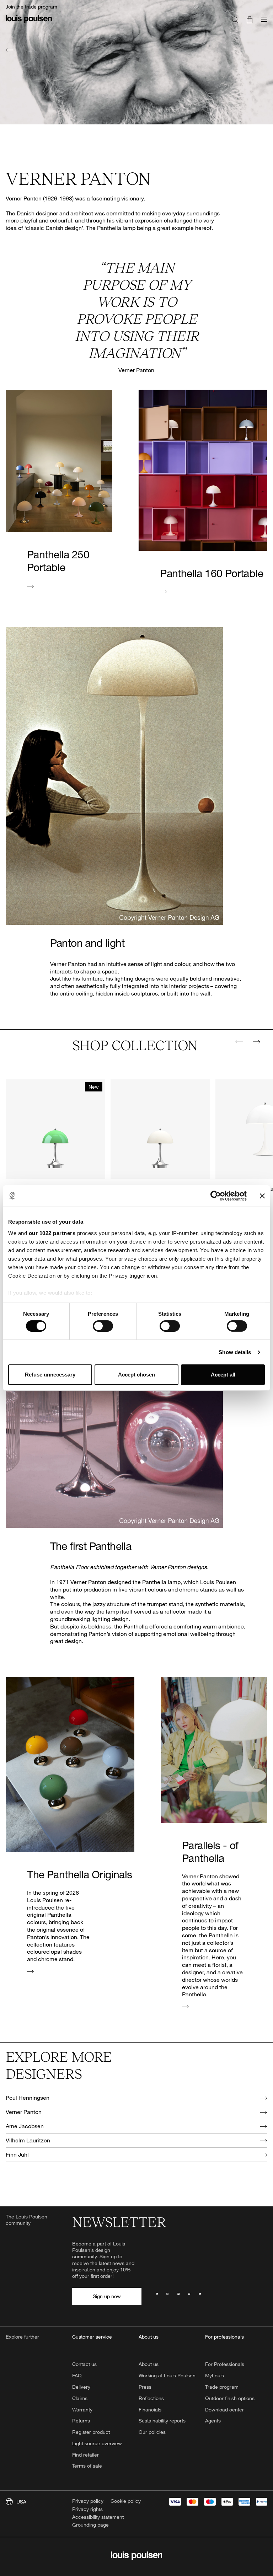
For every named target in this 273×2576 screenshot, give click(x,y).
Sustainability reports (162, 2421)
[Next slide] (256, 1042)
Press (145, 2387)
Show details (235, 1352)
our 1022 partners (52, 1233)
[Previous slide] (239, 1042)
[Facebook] (157, 2296)
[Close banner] (262, 1196)
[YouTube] (200, 2296)
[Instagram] (167, 2296)
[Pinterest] (189, 2296)
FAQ (77, 2375)
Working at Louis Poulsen (167, 2375)
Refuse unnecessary (50, 1375)
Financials (150, 2409)
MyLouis (215, 2375)
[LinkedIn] (178, 2296)
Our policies (152, 2432)
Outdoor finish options (230, 2398)
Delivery (81, 2387)
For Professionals (225, 2364)
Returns (81, 2421)
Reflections (151, 2398)
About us (149, 2364)
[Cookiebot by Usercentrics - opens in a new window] (216, 1196)
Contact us (84, 2364)
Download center (224, 2409)
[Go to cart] (250, 19)
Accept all (223, 1375)
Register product (91, 2432)
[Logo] (29, 23)
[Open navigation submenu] (262, 23)
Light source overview (97, 2443)
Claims (80, 2398)
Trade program (222, 2387)
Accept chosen (136, 1375)
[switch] (103, 1326)
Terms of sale (87, 2466)
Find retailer (85, 2455)
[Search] (235, 19)
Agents (213, 2421)
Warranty (82, 2409)
